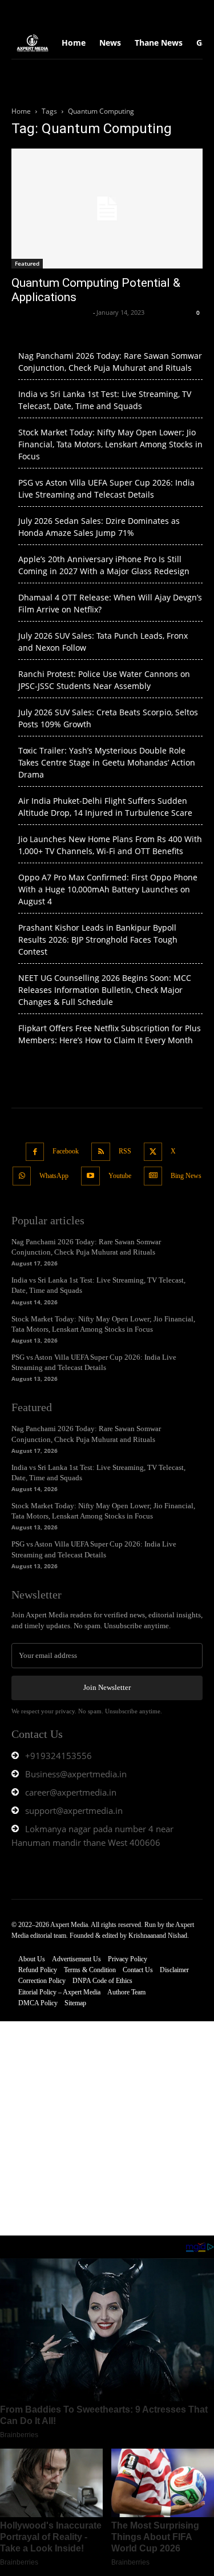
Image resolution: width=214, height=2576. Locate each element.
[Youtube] (90, 1176)
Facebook (66, 1151)
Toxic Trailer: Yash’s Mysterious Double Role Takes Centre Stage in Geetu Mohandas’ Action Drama (107, 762)
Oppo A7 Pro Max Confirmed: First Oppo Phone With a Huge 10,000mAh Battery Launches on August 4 (108, 889)
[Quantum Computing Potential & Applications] (107, 209)
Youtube (120, 1176)
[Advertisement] (107, 2128)
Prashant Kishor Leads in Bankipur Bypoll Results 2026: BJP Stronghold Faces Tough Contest (98, 940)
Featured (27, 263)
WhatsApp (54, 1176)
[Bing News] (153, 1176)
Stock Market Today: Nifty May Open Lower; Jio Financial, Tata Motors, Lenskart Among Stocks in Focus (110, 444)
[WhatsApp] (22, 1176)
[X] (153, 1152)
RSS (125, 1151)
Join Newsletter (107, 1687)
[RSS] (101, 1152)
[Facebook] (35, 1152)
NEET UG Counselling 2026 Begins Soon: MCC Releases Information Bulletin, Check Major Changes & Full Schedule (105, 990)
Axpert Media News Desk (51, 312)
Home (21, 111)
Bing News (186, 1176)
